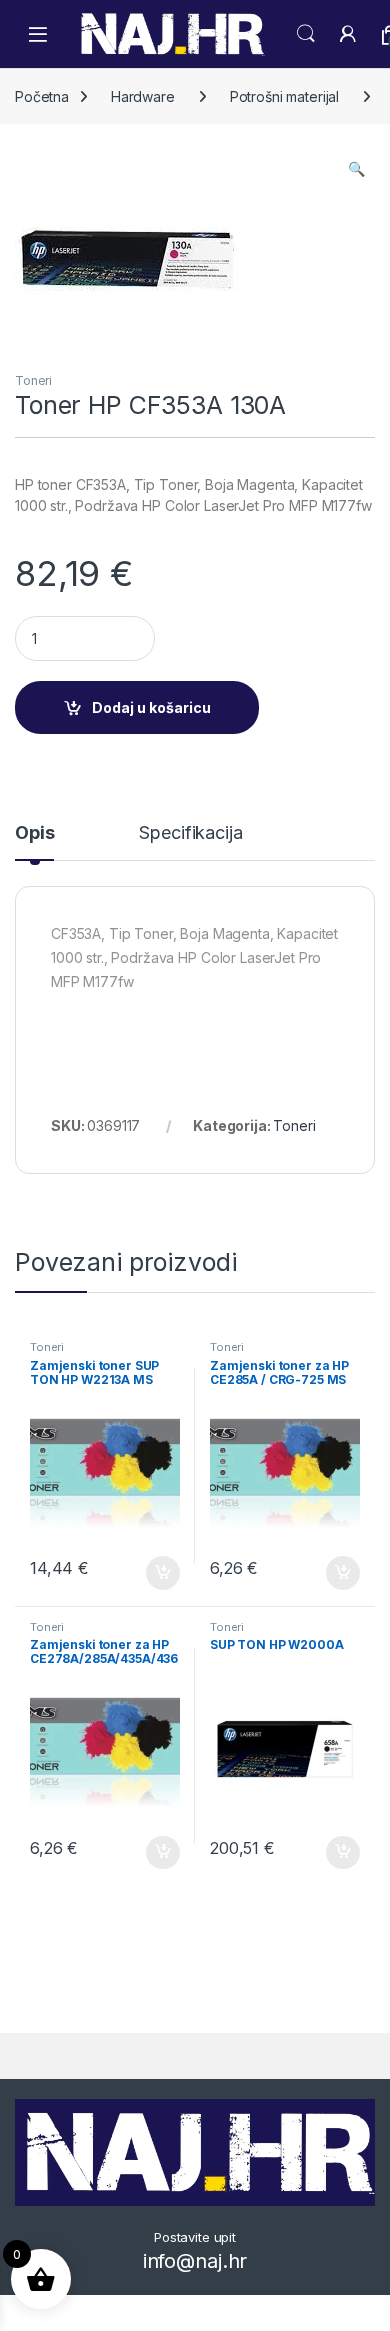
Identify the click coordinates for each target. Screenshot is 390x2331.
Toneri (33, 380)
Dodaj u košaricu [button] (152, 1573)
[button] (356, 169)
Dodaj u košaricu (151, 707)
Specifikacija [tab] (190, 833)
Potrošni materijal (284, 96)
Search (306, 34)
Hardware (143, 96)
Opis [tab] (34, 833)
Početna (42, 96)
